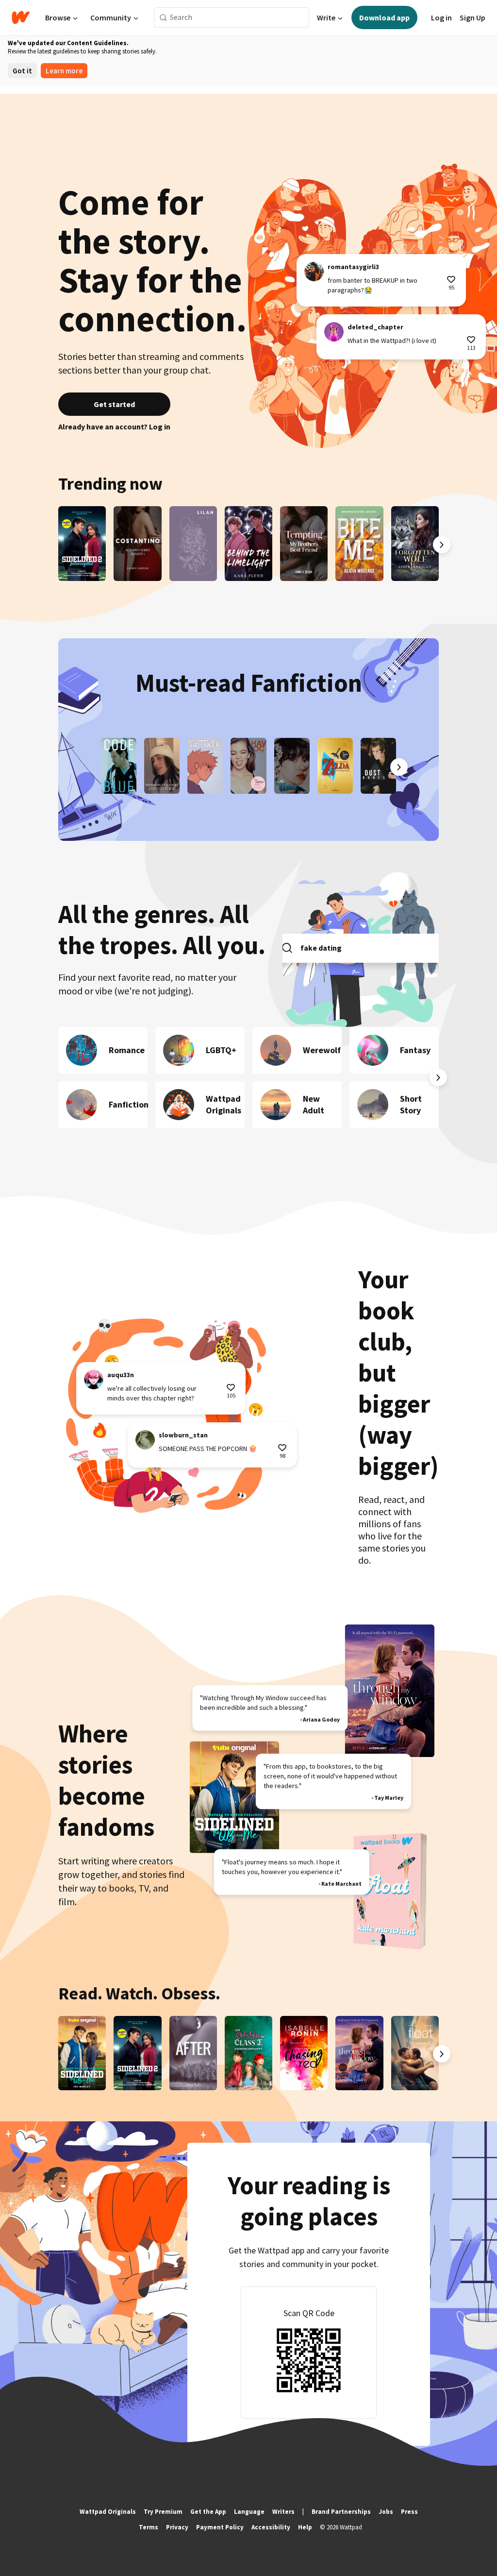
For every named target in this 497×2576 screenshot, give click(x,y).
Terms (149, 2527)
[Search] (163, 18)
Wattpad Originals (108, 2512)
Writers (283, 2512)
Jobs (386, 2512)
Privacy (177, 2527)
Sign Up (472, 17)
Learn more (64, 71)
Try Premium (163, 2512)
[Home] (21, 17)
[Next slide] (442, 545)
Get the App (208, 2512)
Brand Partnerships (341, 2512)
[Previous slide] (55, 545)
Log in (441, 17)
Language (249, 2512)
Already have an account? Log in (114, 426)
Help (305, 2527)
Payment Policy (220, 2527)
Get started (114, 404)
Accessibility (271, 2527)
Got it (22, 71)
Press (409, 2512)
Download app (384, 17)
